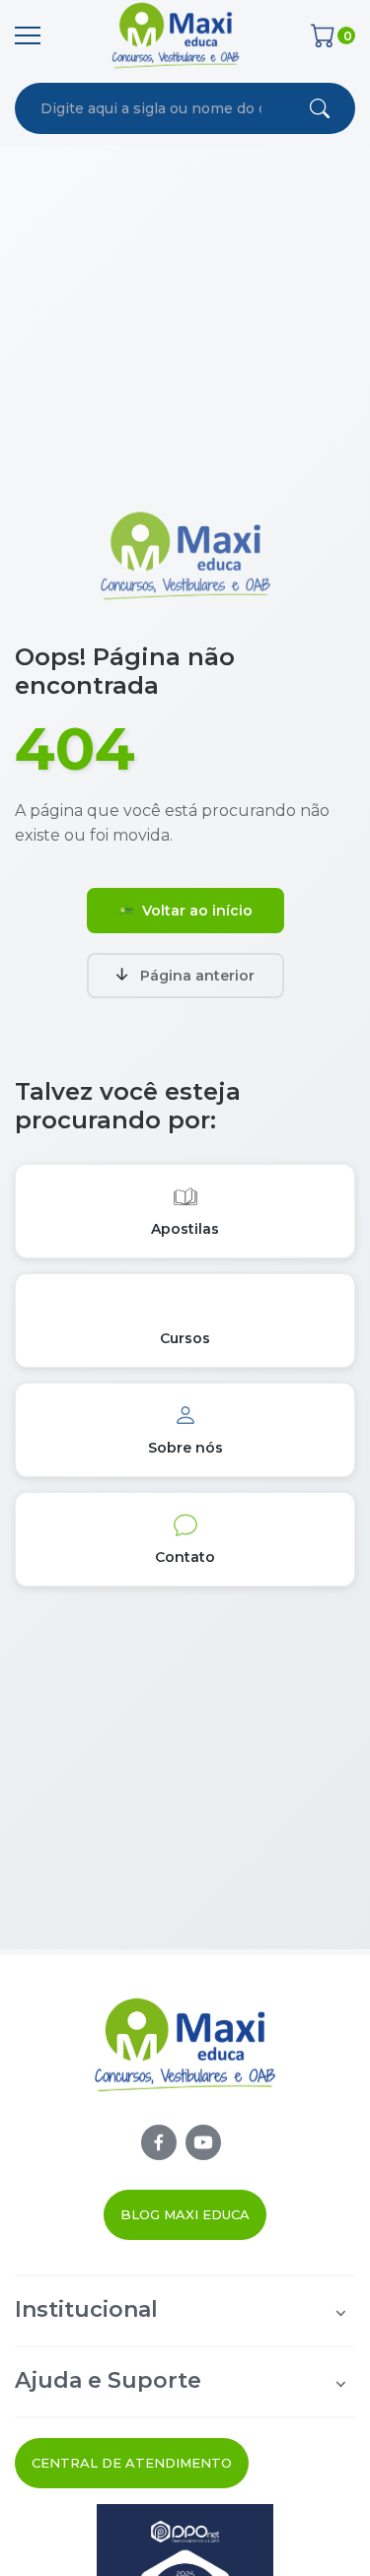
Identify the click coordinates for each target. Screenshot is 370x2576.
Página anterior (197, 976)
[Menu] (28, 35)
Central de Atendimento (132, 2463)
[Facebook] (159, 2142)
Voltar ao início (197, 911)
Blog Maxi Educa (185, 2214)
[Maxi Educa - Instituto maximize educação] (185, 2060)
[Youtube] (203, 2142)
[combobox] (151, 108)
